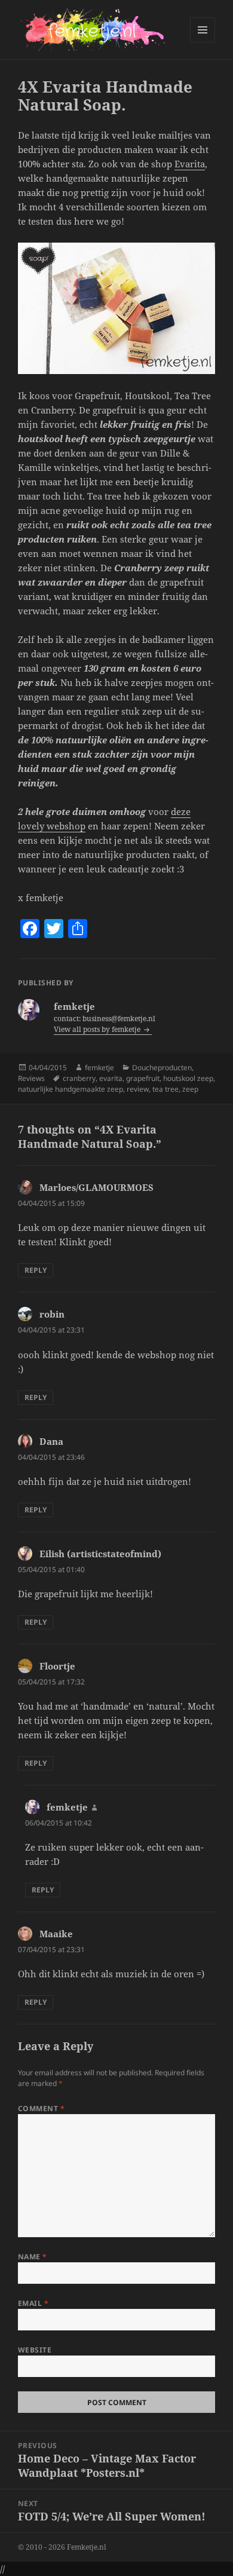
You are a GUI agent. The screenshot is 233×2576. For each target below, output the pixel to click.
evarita (111, 1078)
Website (35, 2350)
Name (33, 2257)
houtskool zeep (188, 1078)
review (138, 1089)
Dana (51, 1441)
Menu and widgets (203, 42)
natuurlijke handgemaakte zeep (70, 1089)
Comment (41, 2108)
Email (33, 2303)
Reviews (31, 1078)
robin (52, 1314)
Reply (36, 1270)
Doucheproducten (162, 1068)
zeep (190, 1089)
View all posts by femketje (98, 1029)
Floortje (57, 1666)
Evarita (190, 164)
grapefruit (143, 1078)
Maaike (56, 1934)
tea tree (165, 1089)
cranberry (79, 1078)
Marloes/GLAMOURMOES (96, 1187)
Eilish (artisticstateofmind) (100, 1554)
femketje (99, 1068)
